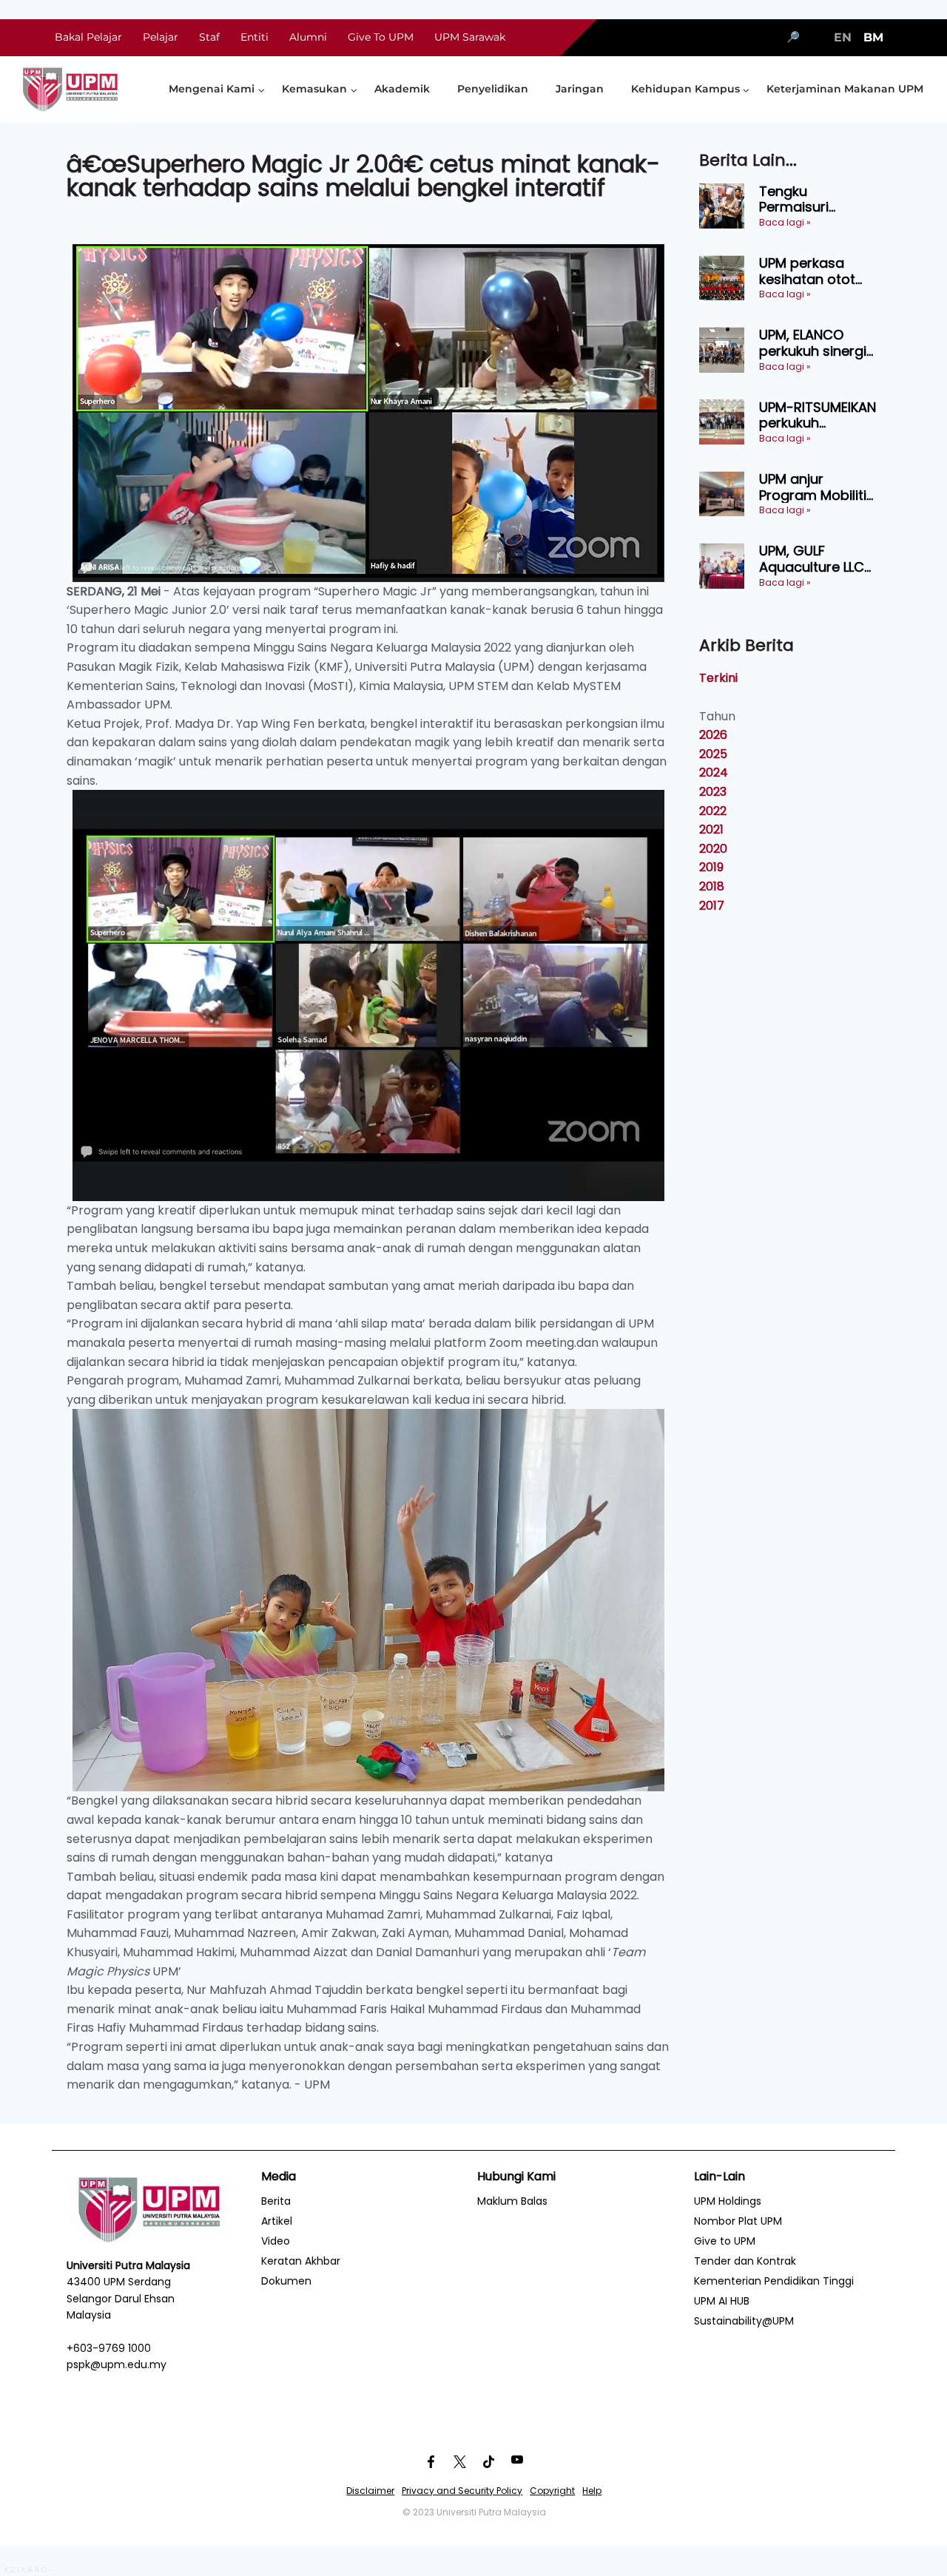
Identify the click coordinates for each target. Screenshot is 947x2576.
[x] (459, 2461)
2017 (712, 906)
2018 (712, 886)
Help (592, 2491)
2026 (713, 735)
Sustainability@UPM (744, 2321)
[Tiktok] (488, 2461)
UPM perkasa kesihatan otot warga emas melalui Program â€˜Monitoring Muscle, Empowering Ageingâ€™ (813, 271)
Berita (276, 2201)
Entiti (255, 37)
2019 (711, 867)
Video (276, 2241)
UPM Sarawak (470, 37)
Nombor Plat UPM (738, 2221)
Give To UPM (381, 37)
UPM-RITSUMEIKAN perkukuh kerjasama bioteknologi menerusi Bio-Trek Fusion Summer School (819, 415)
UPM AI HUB (722, 2301)
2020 (713, 849)
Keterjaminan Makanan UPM (845, 89)
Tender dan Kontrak (745, 2261)
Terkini (718, 678)
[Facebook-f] (431, 2461)
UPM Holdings (728, 2201)
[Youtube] (517, 2461)
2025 (713, 754)
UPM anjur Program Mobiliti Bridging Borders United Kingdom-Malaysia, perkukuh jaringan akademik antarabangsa (818, 487)
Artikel (277, 2221)
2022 (713, 811)
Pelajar (161, 37)
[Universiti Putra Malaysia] (70, 89)
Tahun (717, 716)
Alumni (308, 37)
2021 (711, 829)
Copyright (552, 2491)
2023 (713, 792)
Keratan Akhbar (301, 2261)
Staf (209, 37)
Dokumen (286, 2281)
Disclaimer (370, 2491)
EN (843, 37)
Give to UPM (725, 2241)
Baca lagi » (785, 222)
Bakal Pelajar (88, 37)
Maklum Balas (512, 2201)
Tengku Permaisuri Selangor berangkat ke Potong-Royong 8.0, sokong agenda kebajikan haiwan (818, 199)
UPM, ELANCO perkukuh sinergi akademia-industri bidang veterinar (813, 343)
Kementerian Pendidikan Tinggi (774, 2281)
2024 (714, 773)
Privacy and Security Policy (462, 2491)
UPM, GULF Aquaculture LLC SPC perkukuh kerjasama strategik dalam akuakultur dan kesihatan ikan (812, 559)
